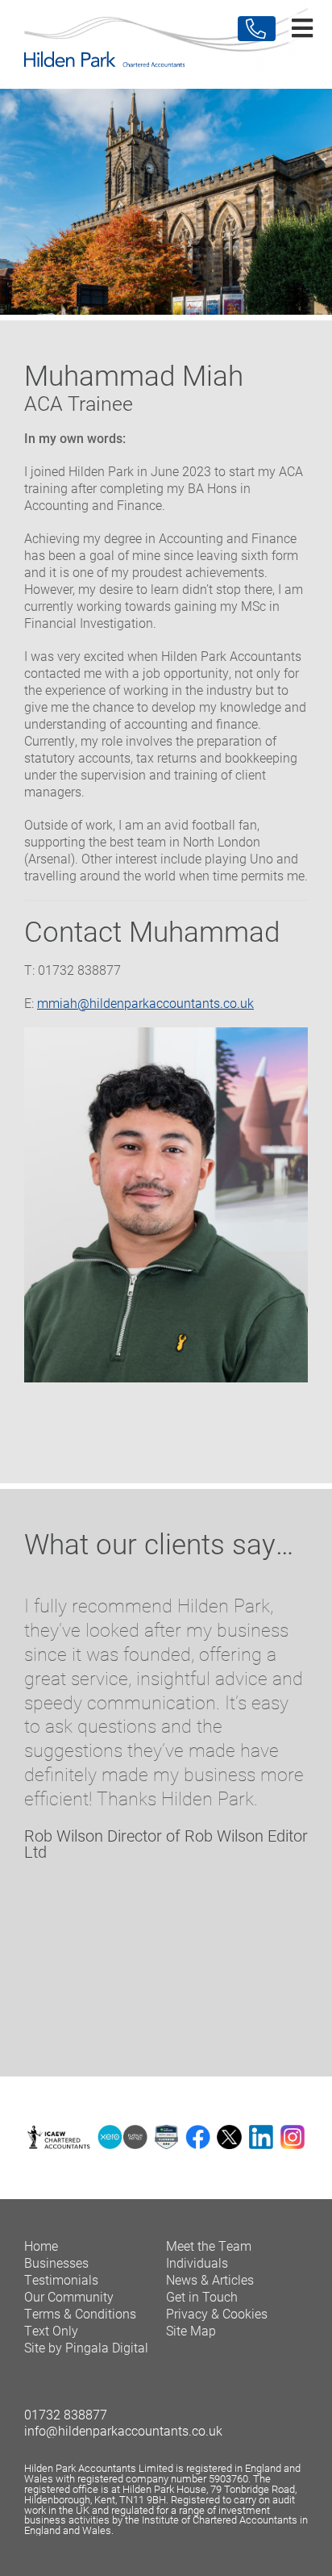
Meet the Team (209, 2246)
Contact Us (257, 29)
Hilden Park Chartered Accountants (166, 44)
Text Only (51, 2330)
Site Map (191, 2330)
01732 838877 (66, 2414)
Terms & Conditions (80, 2313)
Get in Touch (202, 2296)
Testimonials (61, 2279)
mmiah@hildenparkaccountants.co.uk (145, 1003)
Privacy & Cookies (217, 2313)
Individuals (197, 2262)
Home (41, 2246)
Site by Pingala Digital (86, 2347)
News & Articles (210, 2279)
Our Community (69, 2296)
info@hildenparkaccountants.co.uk (123, 2430)
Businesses (56, 2262)
